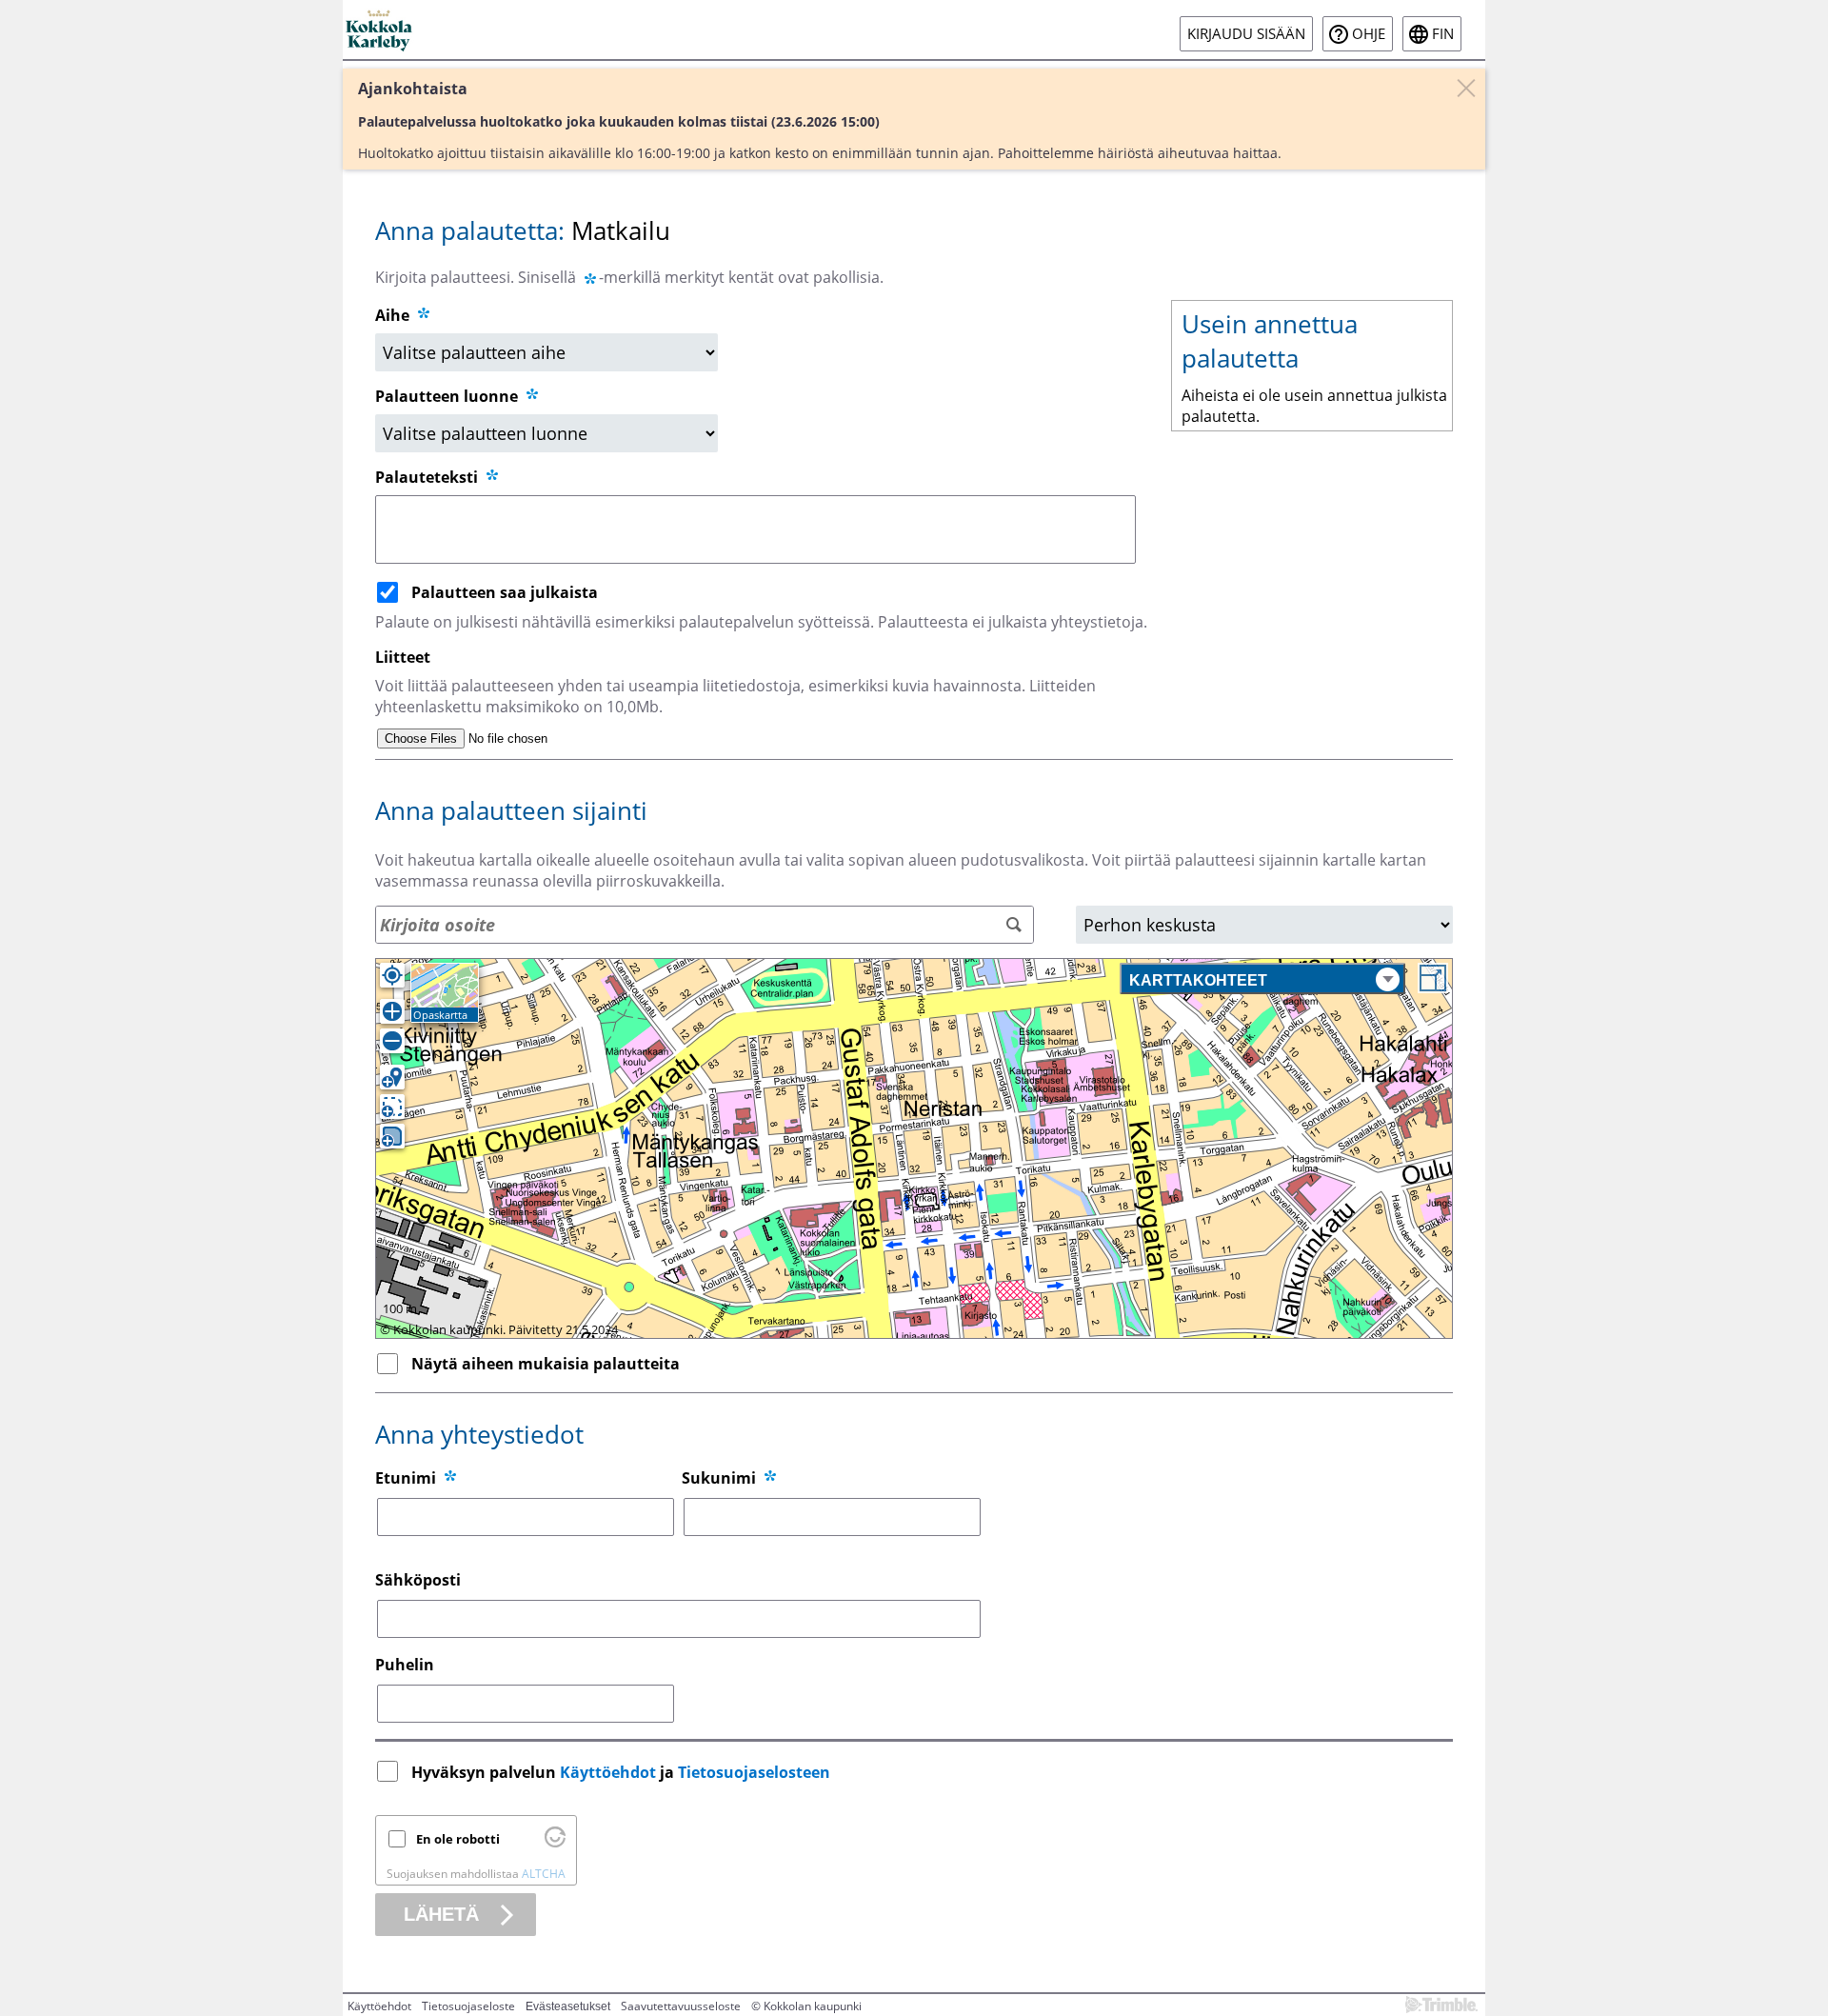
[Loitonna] (392, 1041)
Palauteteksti (428, 477)
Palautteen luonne (448, 396)
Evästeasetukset (568, 2006)
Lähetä (441, 1914)
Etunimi (406, 1478)
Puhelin (405, 1665)
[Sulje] (1466, 88)
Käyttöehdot (608, 1772)
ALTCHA (544, 1874)
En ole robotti (458, 1839)
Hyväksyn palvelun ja (621, 1772)
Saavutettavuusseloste (681, 2006)
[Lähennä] (392, 1011)
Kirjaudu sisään (1246, 34)
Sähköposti (418, 1580)
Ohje (1369, 34)
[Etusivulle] (380, 30)
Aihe (392, 315)
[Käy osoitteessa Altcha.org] (555, 1843)
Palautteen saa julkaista (505, 592)
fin (1443, 34)
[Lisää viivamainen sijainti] (392, 1107)
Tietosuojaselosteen (754, 1772)
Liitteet (403, 657)
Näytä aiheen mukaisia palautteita (546, 1364)
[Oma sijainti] (392, 975)
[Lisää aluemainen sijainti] (392, 1136)
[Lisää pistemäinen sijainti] (392, 1077)
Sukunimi (719, 1478)
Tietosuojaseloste (468, 2006)
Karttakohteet (1198, 980)
